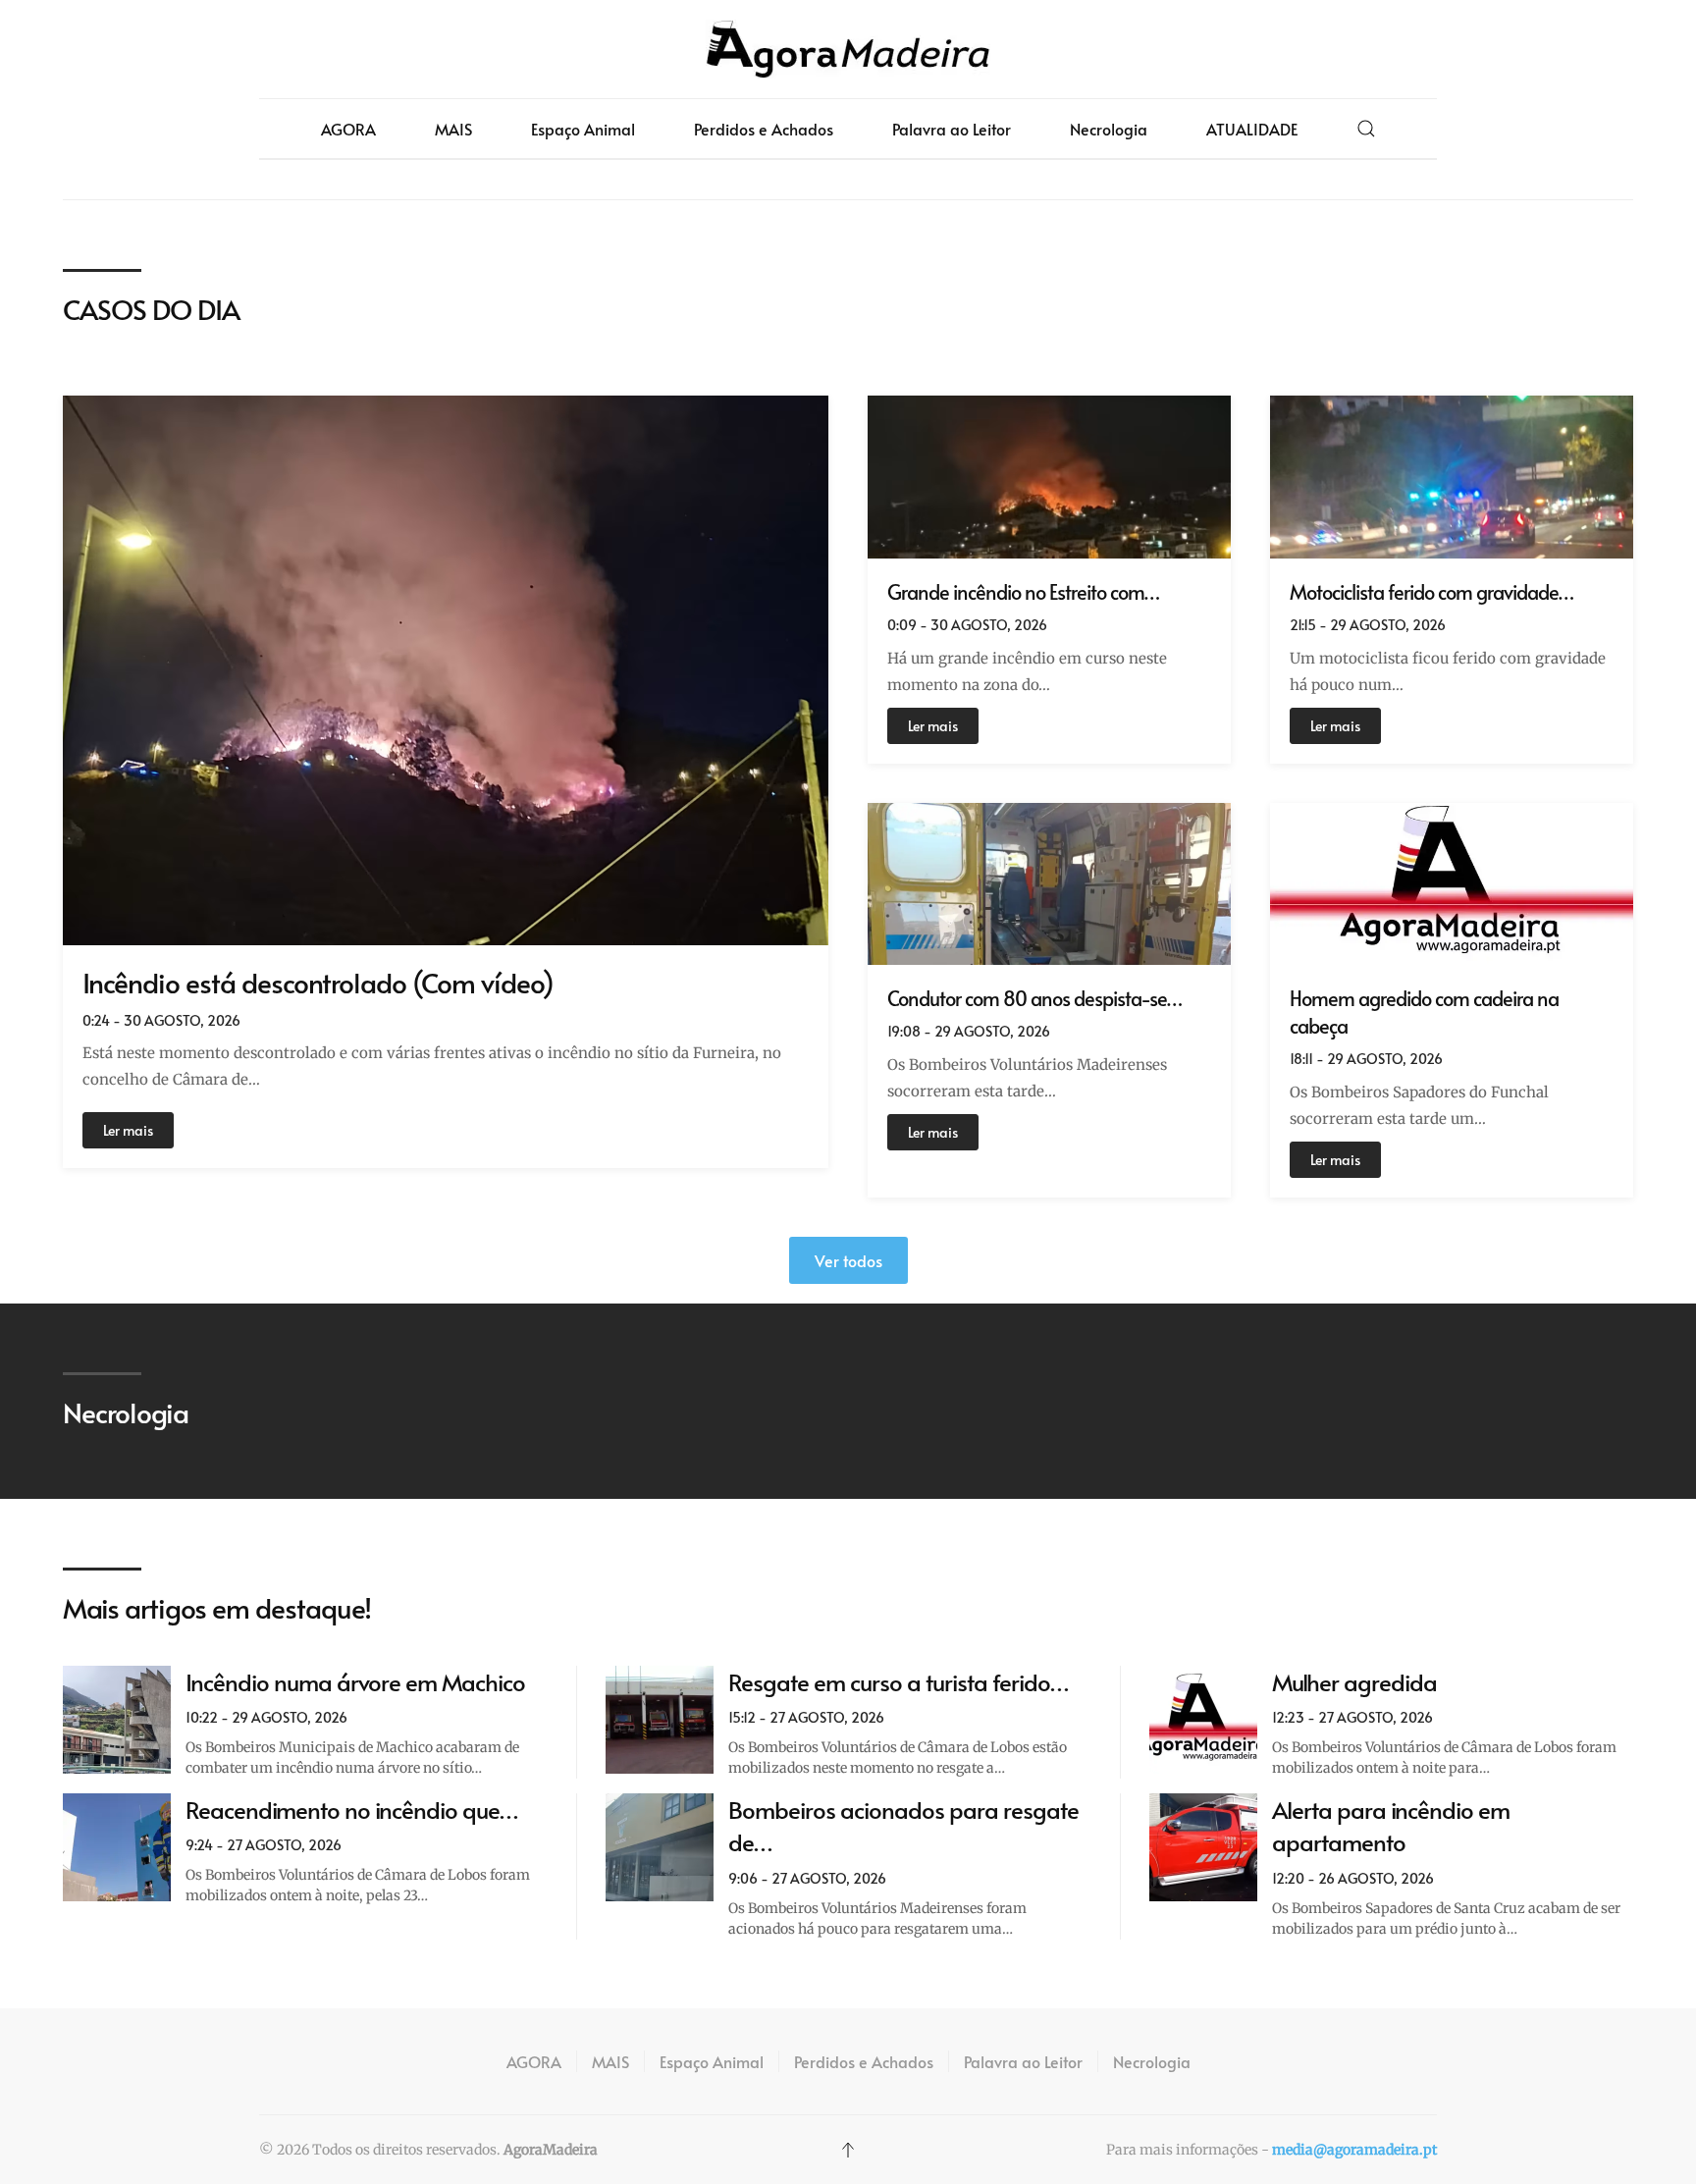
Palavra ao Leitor (952, 129)
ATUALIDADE (1252, 129)
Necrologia (1109, 129)
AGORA (348, 129)
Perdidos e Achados (764, 129)
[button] (1366, 129)
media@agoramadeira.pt (1354, 2150)
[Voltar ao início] (848, 49)
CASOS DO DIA (151, 309)
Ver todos (848, 1260)
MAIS (453, 129)
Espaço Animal (583, 129)
